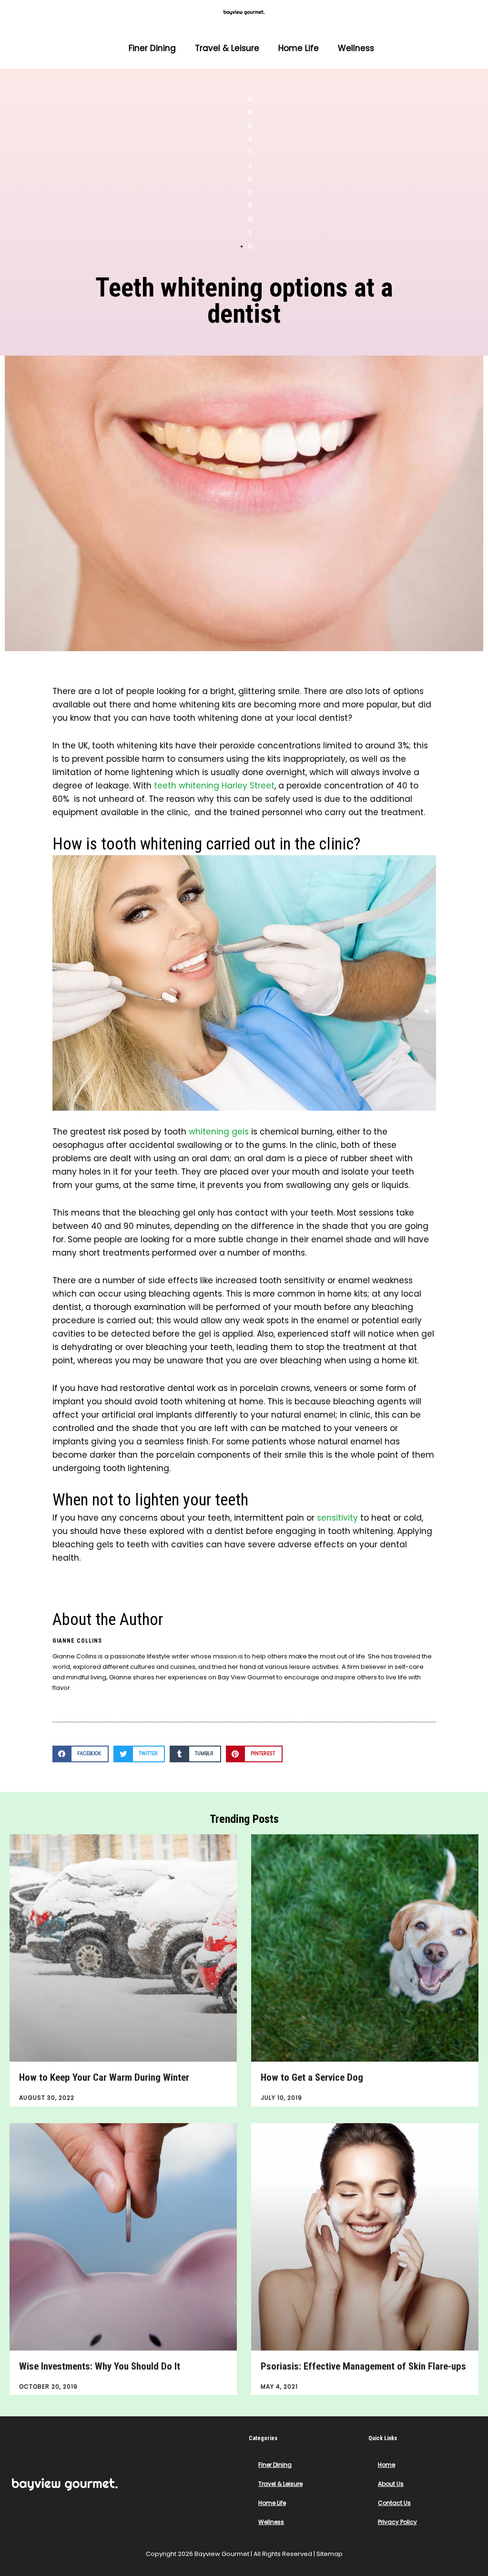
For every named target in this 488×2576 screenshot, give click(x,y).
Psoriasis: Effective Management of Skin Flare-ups (363, 2366)
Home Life (299, 48)
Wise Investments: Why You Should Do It (100, 2366)
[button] (81, 1754)
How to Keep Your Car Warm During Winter (104, 2077)
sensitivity (337, 1518)
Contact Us (394, 2503)
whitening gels (219, 1132)
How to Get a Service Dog (312, 2077)
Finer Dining (152, 48)
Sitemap (330, 2554)
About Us (391, 2484)
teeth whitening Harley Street (214, 786)
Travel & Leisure (227, 48)
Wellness (356, 48)
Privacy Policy (397, 2522)
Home (386, 2465)
